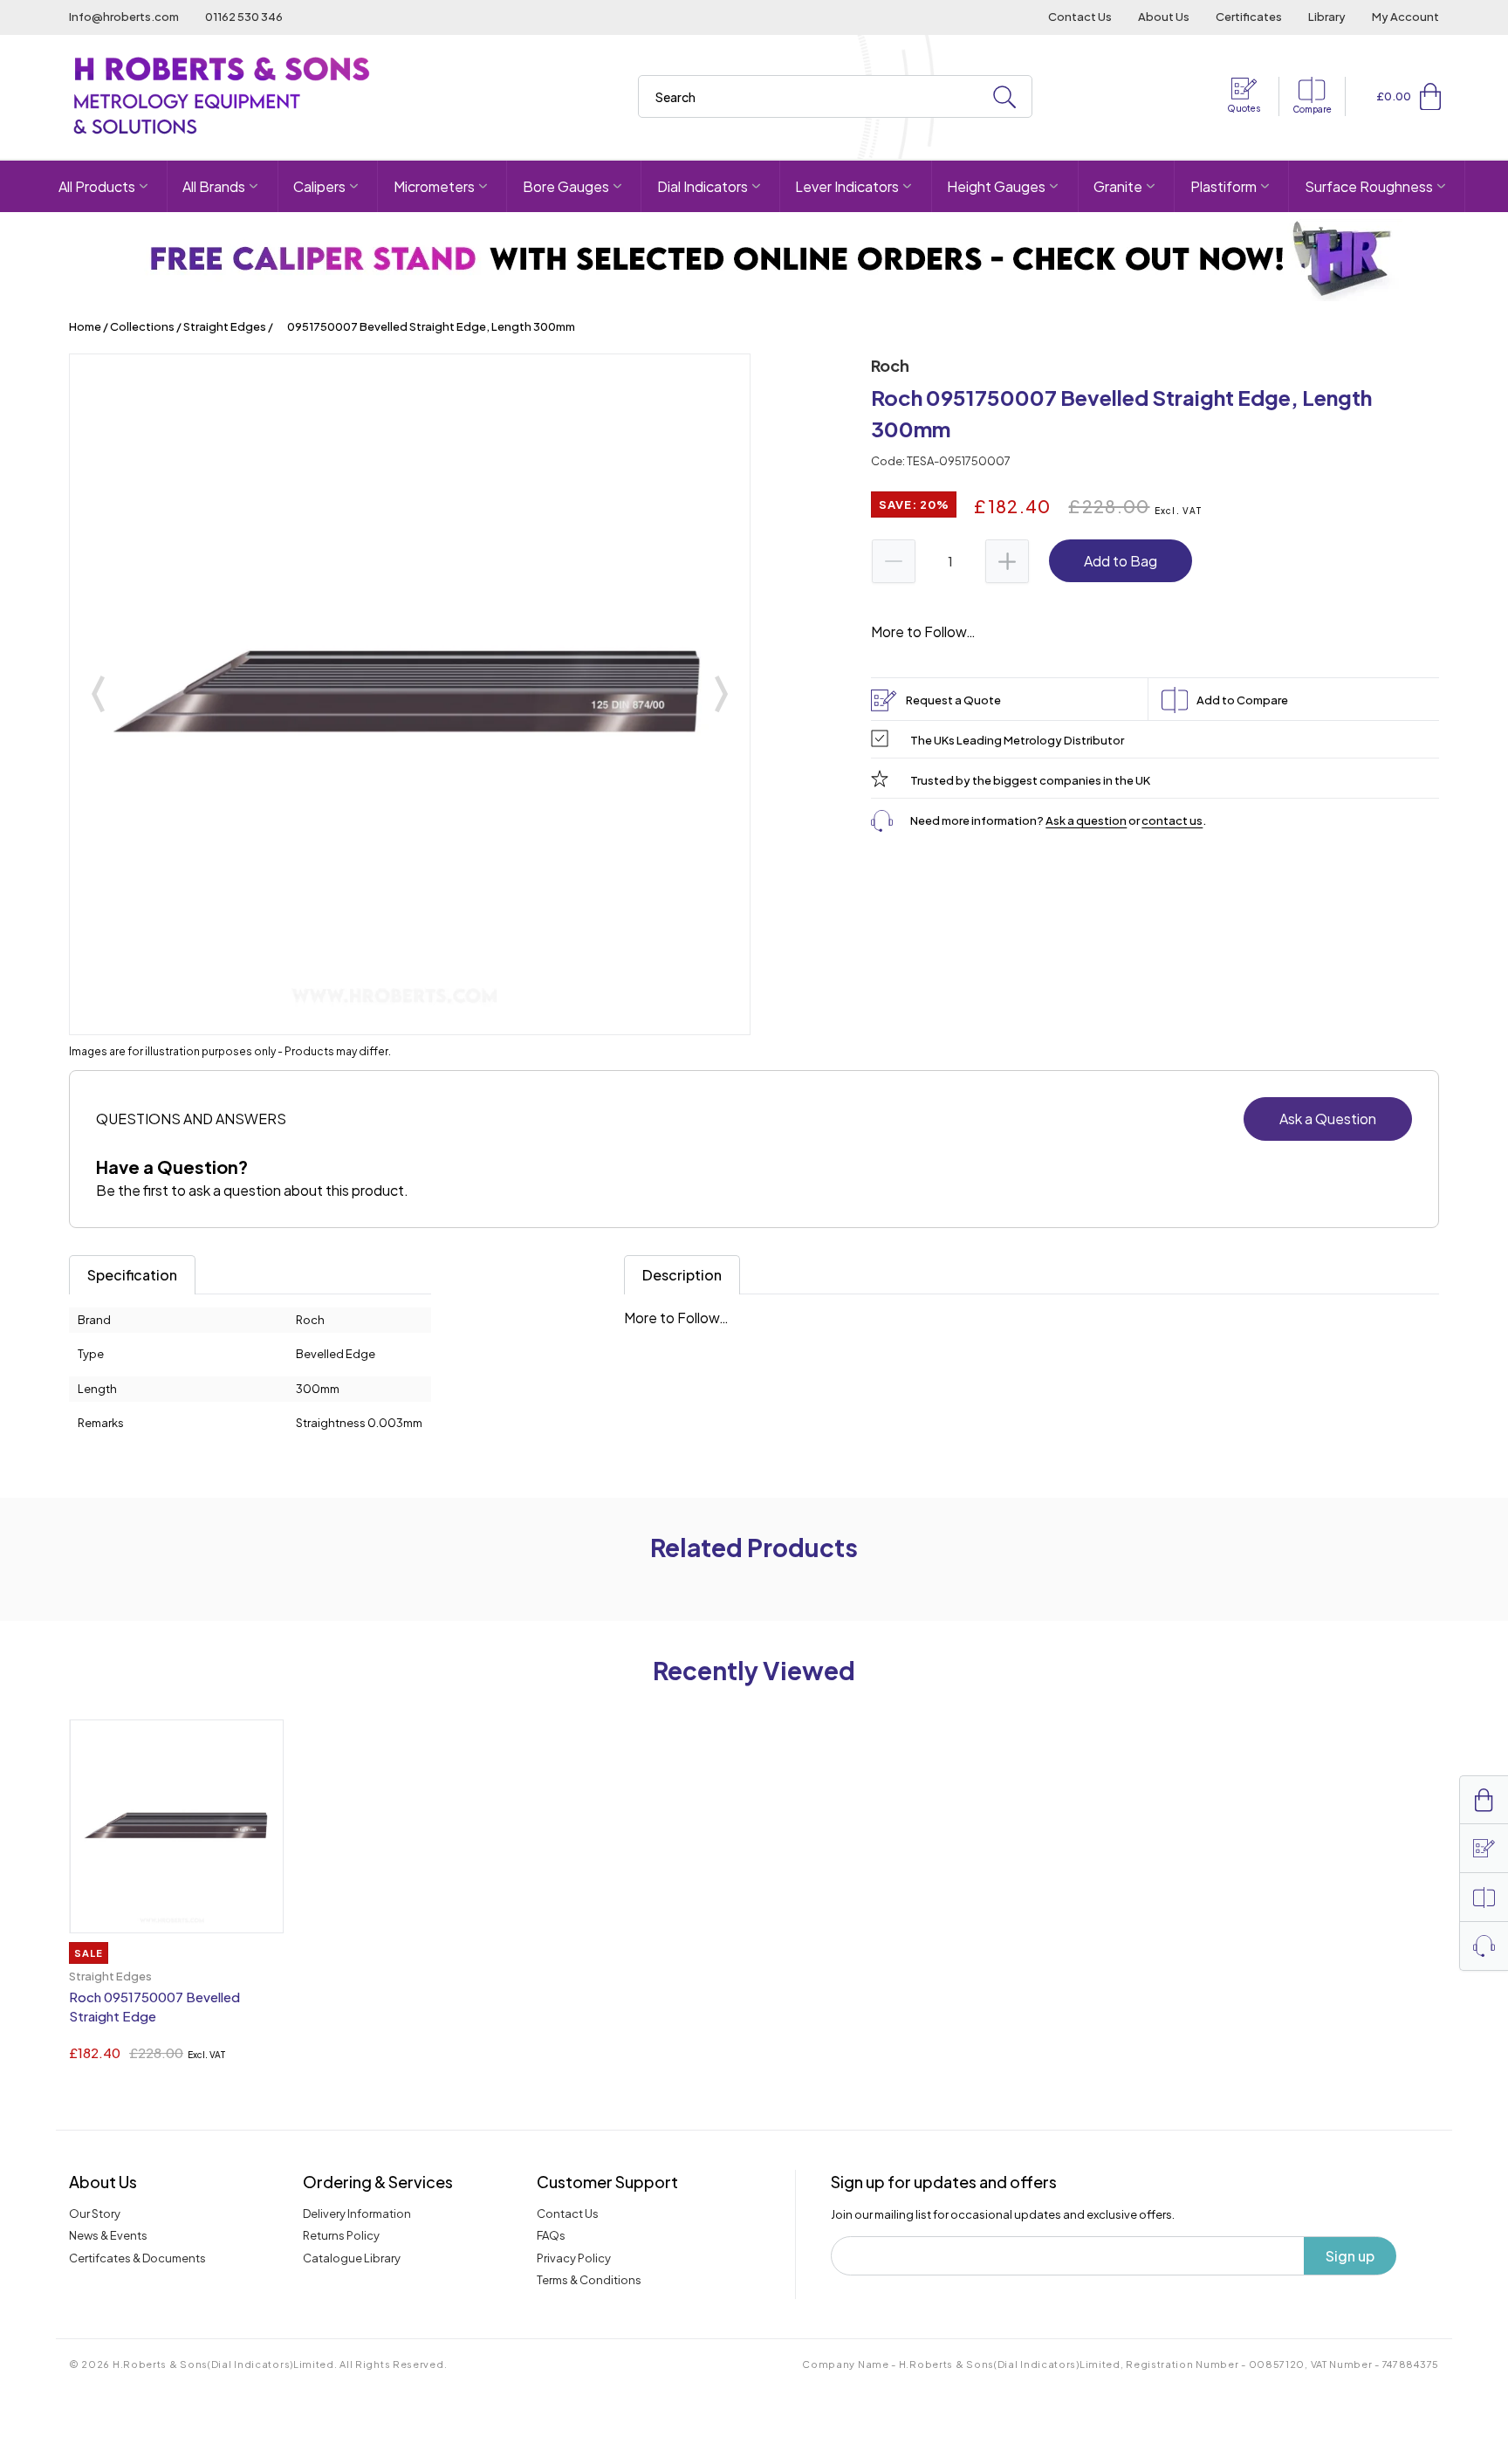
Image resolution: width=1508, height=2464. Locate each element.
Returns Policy (341, 2235)
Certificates (1249, 17)
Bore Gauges (566, 186)
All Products (97, 186)
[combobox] (835, 96)
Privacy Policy (574, 2258)
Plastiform (1224, 186)
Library (1327, 17)
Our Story (95, 2213)
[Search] (1004, 97)
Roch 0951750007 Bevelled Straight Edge (154, 2007)
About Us (1164, 17)
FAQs (551, 2235)
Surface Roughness (1369, 186)
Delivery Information (357, 2213)
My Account (1405, 17)
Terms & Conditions (589, 2280)
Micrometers (434, 186)
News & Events (108, 2235)
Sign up (1350, 2256)
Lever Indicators (847, 186)
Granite (1118, 186)
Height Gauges (996, 186)
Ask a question (1086, 820)
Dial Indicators (703, 186)
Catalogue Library (352, 2258)
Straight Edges (225, 326)
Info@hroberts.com (124, 17)
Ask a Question (1328, 1119)
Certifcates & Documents (137, 2258)
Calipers (319, 186)
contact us (1172, 820)
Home (85, 326)
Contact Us (1080, 17)
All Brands (214, 186)
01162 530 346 (244, 17)
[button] (1430, 96)
